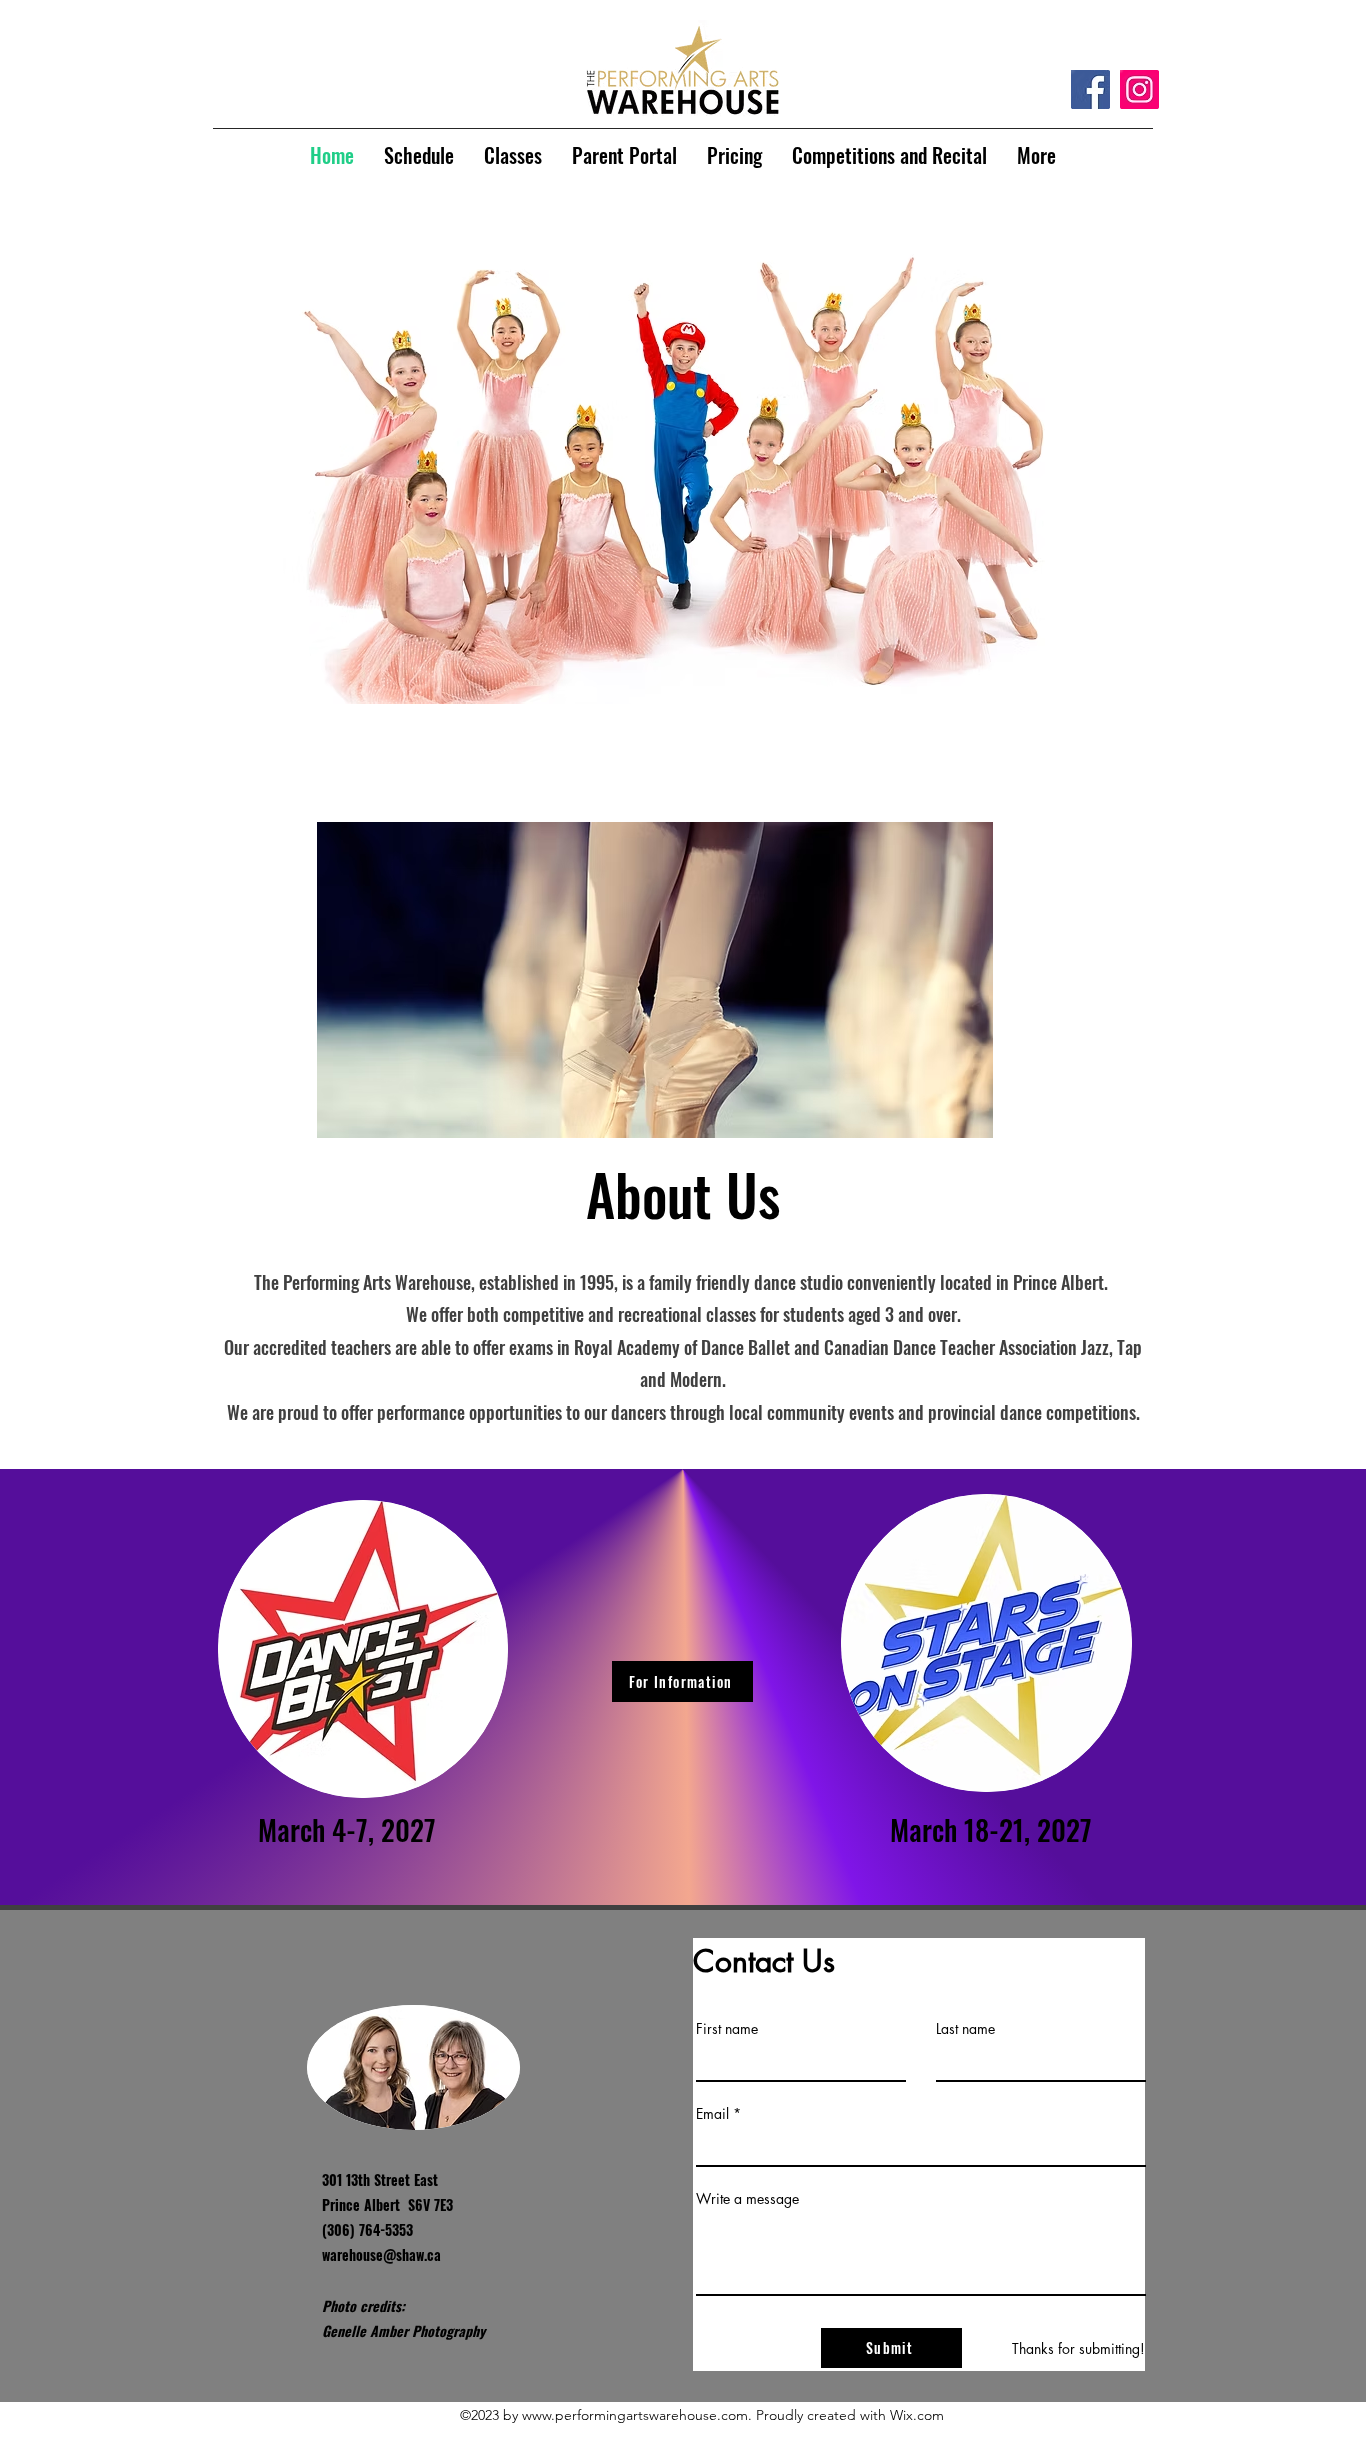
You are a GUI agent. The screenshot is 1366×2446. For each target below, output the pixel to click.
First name (727, 2029)
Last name (965, 2029)
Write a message (747, 2199)
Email (712, 2114)
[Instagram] (1139, 89)
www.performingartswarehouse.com (635, 2415)
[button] (683, 439)
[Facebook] (1090, 89)
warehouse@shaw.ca (381, 2254)
